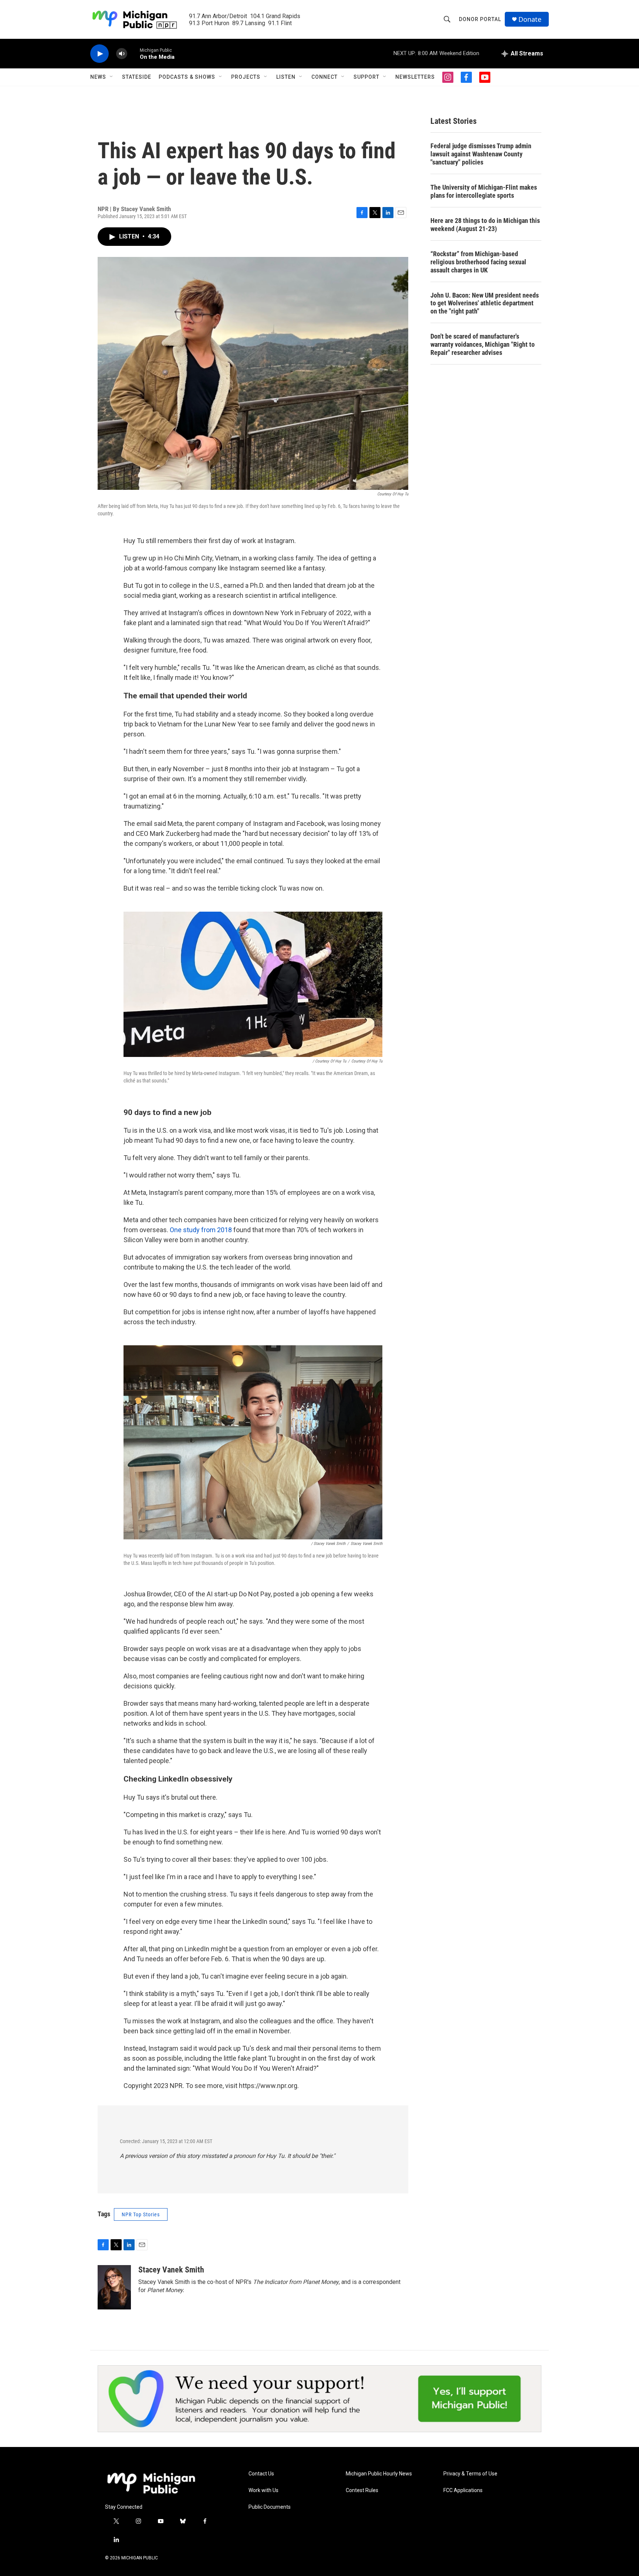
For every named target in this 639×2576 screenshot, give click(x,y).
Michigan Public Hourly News (379, 2474)
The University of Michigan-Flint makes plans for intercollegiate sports (484, 191)
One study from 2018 (201, 1230)
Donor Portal (480, 19)
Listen (286, 77)
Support (366, 77)
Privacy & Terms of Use (470, 2474)
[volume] (122, 54)
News (98, 77)
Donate (530, 19)
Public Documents (270, 2507)
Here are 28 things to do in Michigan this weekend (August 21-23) (485, 225)
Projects (246, 77)
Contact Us (261, 2474)
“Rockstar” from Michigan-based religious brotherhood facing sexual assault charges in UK (478, 262)
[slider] (133, 53)
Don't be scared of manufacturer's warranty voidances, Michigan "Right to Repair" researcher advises (483, 344)
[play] (99, 54)
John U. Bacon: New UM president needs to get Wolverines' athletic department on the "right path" (485, 303)
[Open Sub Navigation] (112, 77)
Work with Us (263, 2490)
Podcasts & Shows (187, 77)
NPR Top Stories (141, 2214)
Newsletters (415, 77)
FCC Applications (463, 2490)
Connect (324, 77)
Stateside (137, 77)
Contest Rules (362, 2490)
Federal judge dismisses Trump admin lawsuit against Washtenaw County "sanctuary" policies (481, 154)
